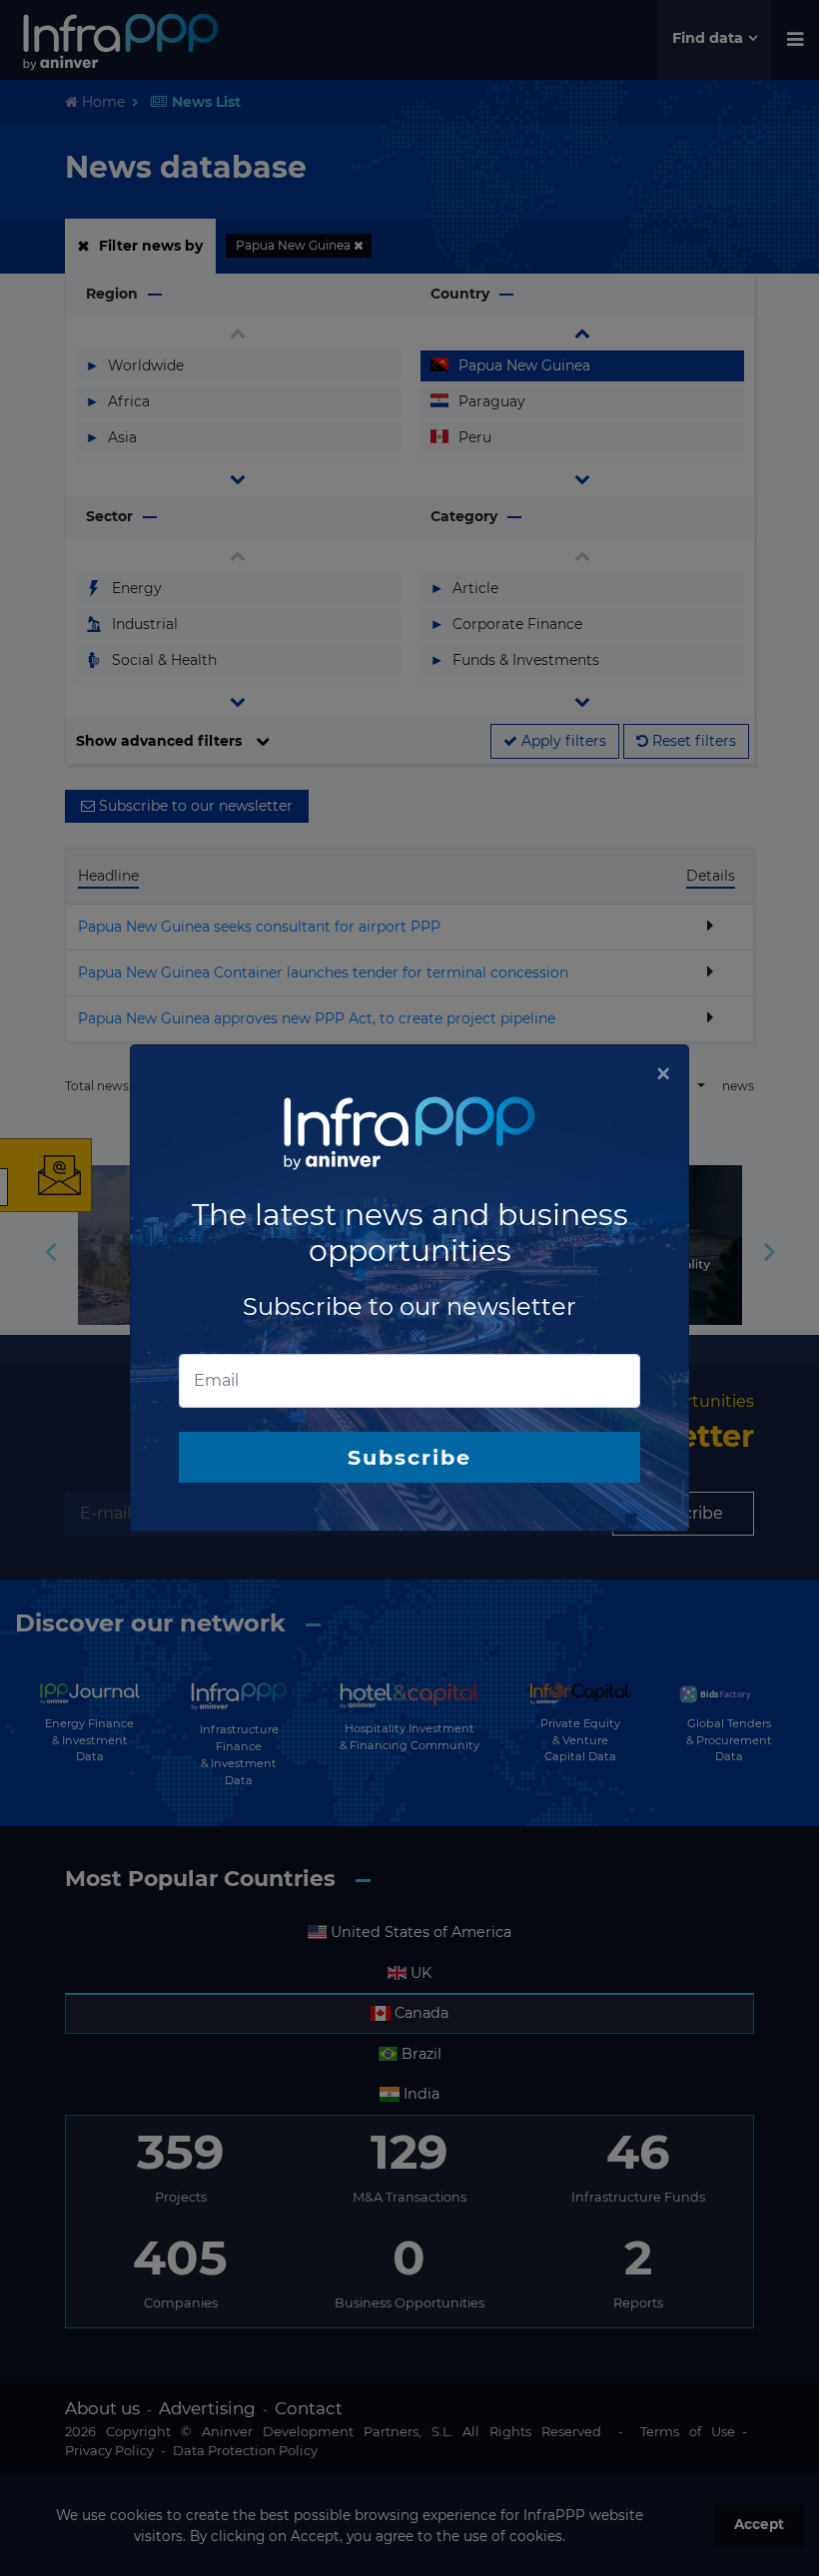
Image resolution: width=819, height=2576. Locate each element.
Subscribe (409, 1457)
